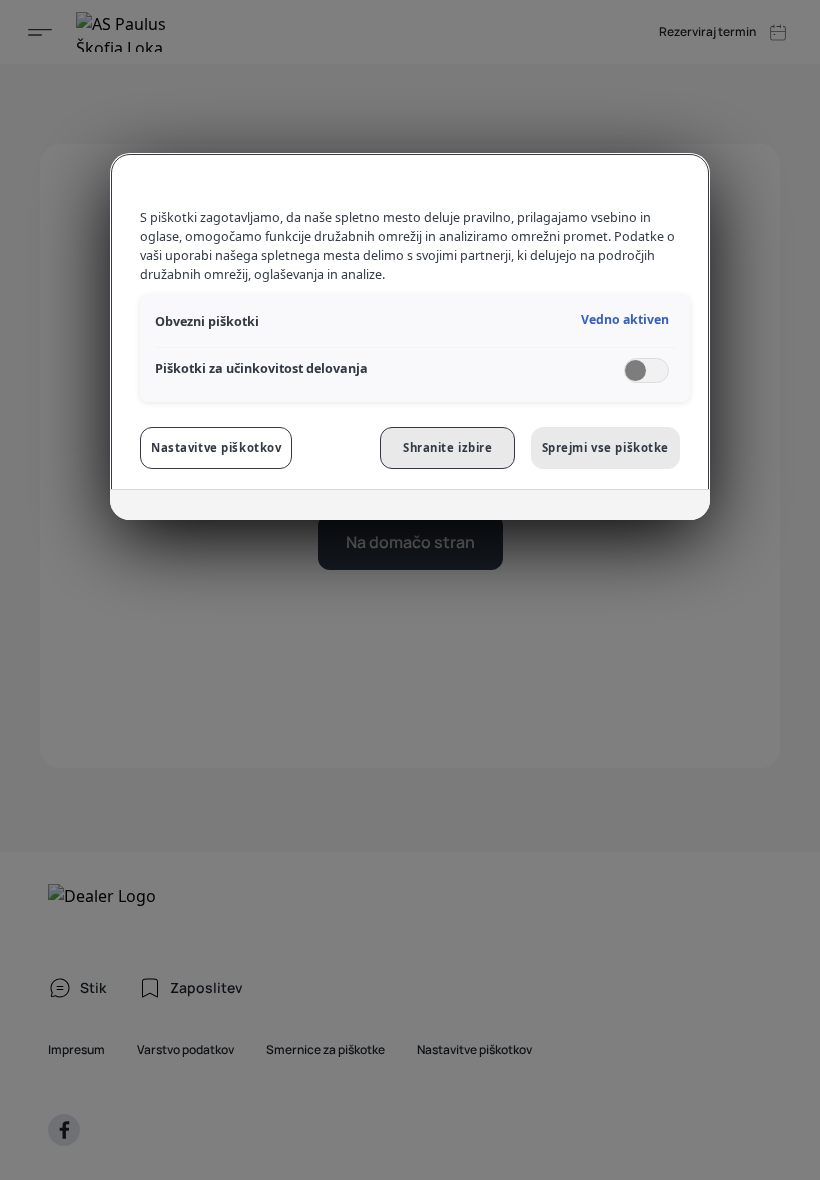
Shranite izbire (448, 447)
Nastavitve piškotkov (216, 447)
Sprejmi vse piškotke (605, 447)
